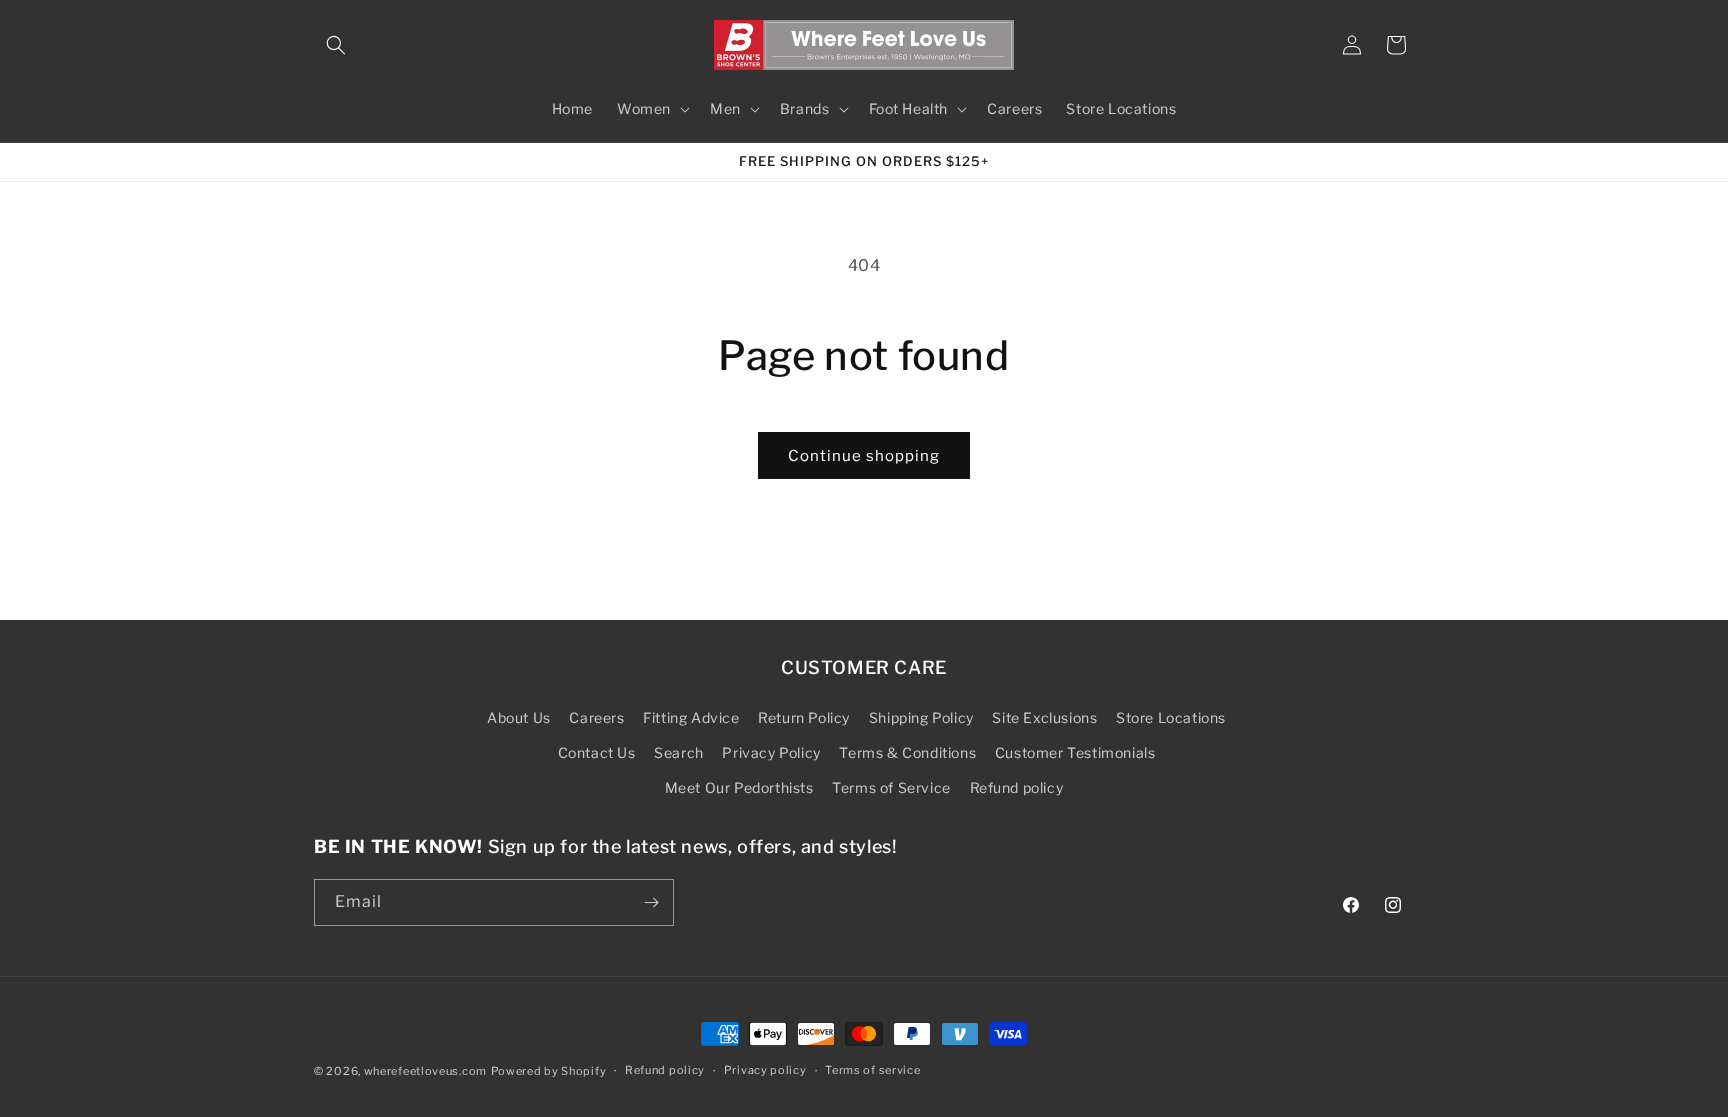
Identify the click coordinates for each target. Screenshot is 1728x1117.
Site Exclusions (1044, 717)
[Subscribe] (651, 902)
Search (679, 752)
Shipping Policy (921, 717)
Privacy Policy (771, 752)
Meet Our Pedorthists (739, 787)
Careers (596, 717)
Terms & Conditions (907, 752)
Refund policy (1017, 787)
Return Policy (804, 717)
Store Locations (1171, 717)
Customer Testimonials (1075, 752)
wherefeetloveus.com (425, 1071)
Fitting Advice (691, 717)
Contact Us (597, 752)
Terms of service (872, 1070)
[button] (336, 45)
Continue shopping (864, 456)
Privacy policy (765, 1070)
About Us (519, 717)
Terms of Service (891, 787)
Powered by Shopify (549, 1071)
